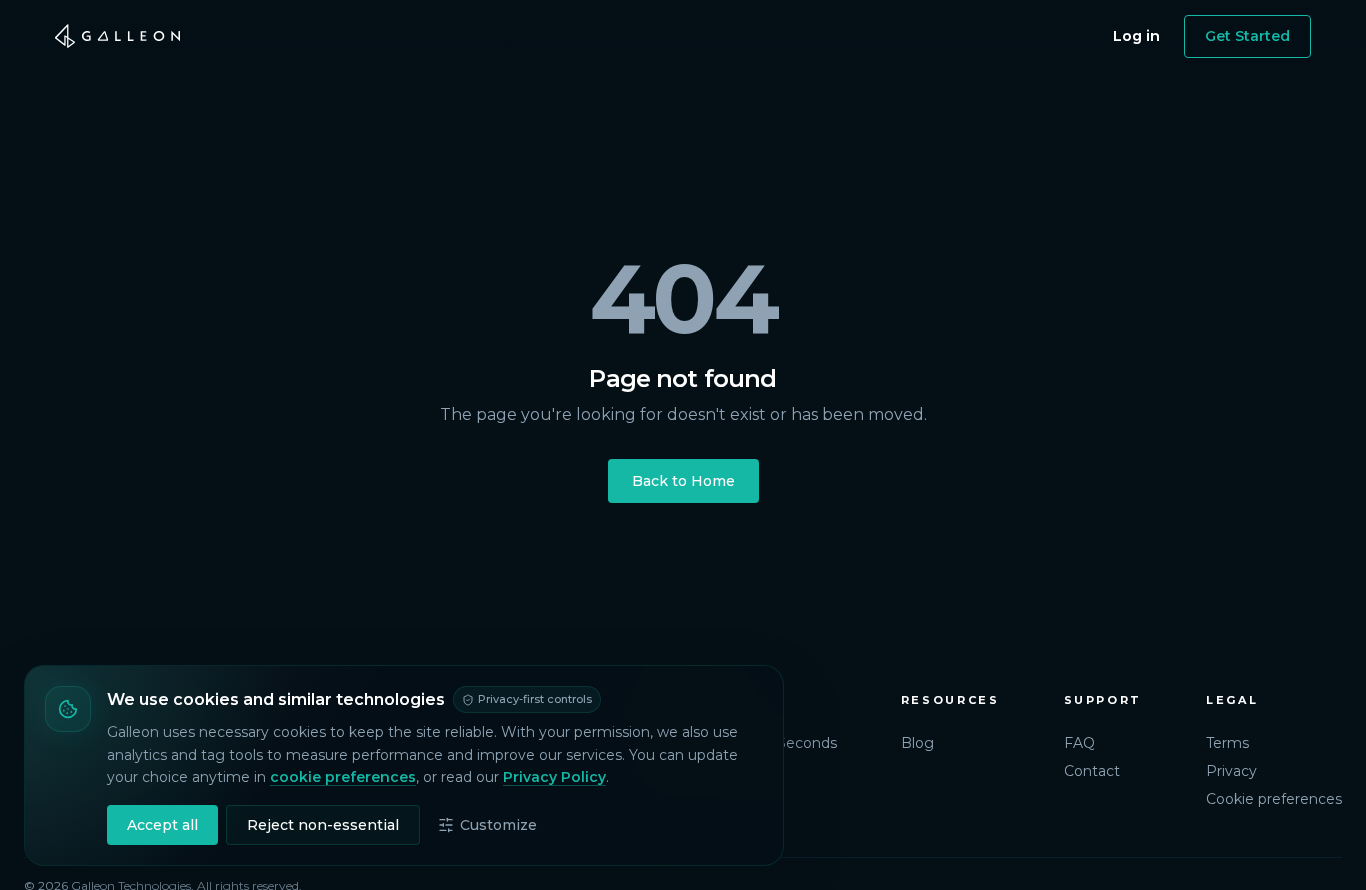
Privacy (1231, 771)
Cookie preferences (1274, 799)
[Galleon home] (118, 36)
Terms (1227, 743)
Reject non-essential (323, 825)
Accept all (162, 825)
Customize (498, 825)
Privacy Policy (554, 777)
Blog (917, 743)
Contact (1092, 771)
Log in (1136, 36)
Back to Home (683, 481)
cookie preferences (343, 777)
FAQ (1079, 743)
